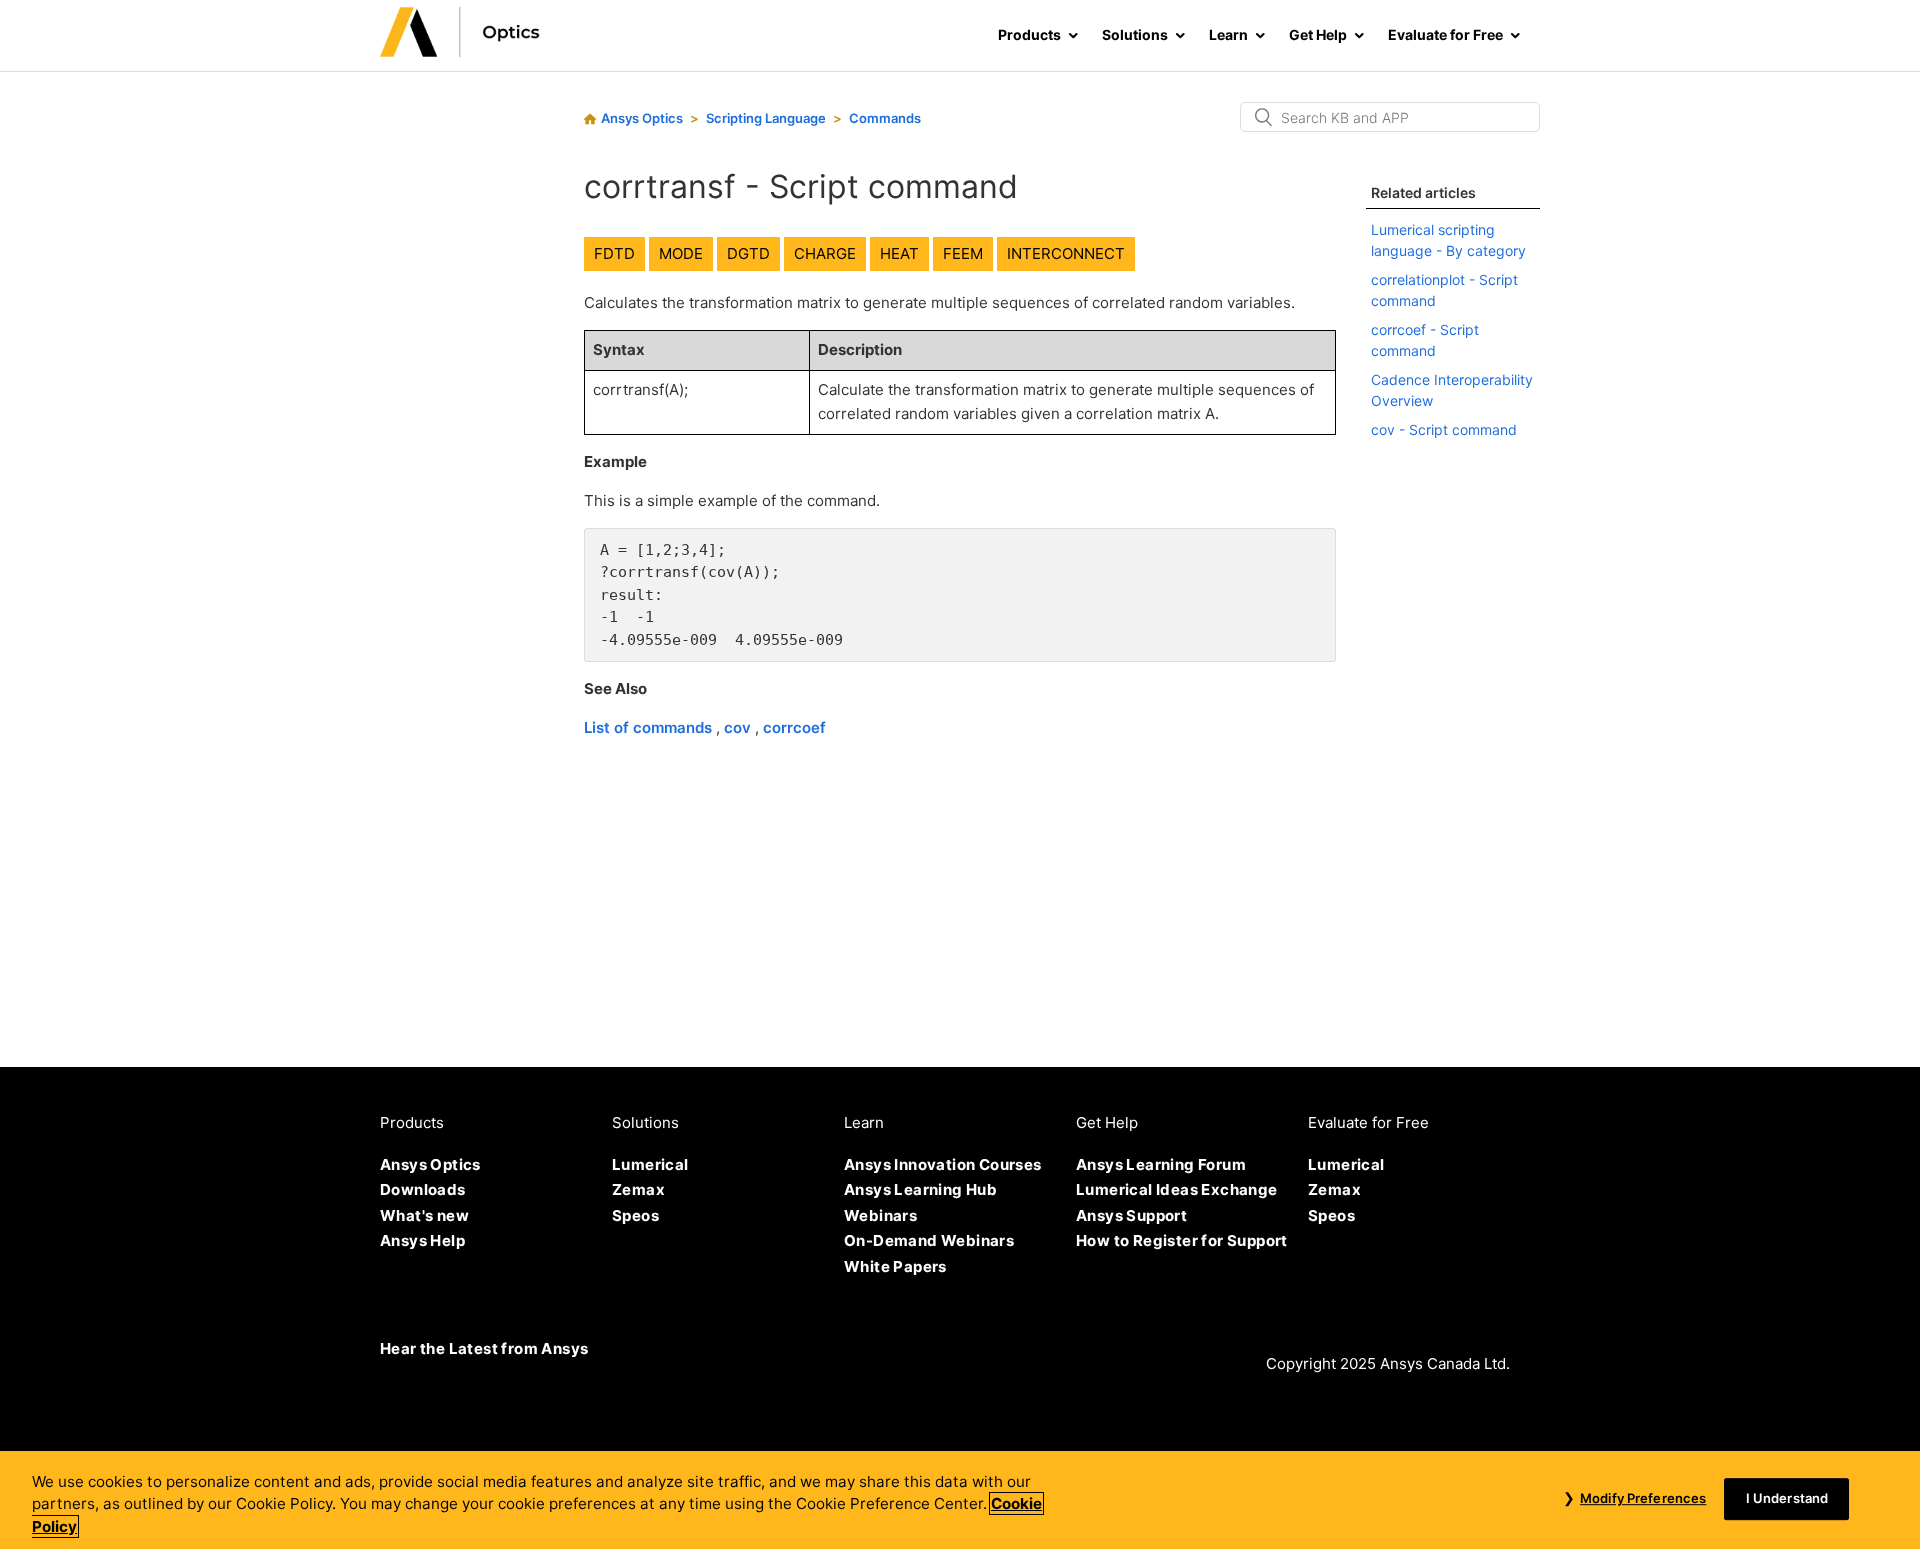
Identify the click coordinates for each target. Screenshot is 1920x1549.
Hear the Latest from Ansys (484, 1348)
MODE (681, 253)
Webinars (880, 1215)
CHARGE (825, 253)
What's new (424, 1215)
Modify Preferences (1643, 1498)
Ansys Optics (642, 118)
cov (739, 727)
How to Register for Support (1182, 1240)
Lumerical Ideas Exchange (1177, 1189)
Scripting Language (766, 118)
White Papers (895, 1266)
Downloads (423, 1189)
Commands (885, 118)
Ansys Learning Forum (1161, 1164)
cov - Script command (1444, 429)
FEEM (963, 253)
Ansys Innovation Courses (943, 1164)
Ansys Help (422, 1240)
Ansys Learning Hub (920, 1189)
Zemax (638, 1189)
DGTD (748, 253)
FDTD (614, 253)
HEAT (899, 253)
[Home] (460, 51)
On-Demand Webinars (929, 1240)
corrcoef (794, 727)
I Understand (1787, 1498)
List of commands (650, 727)
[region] (960, 1500)
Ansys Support (1131, 1215)
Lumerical (650, 1164)
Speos (635, 1215)
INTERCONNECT (1066, 253)
